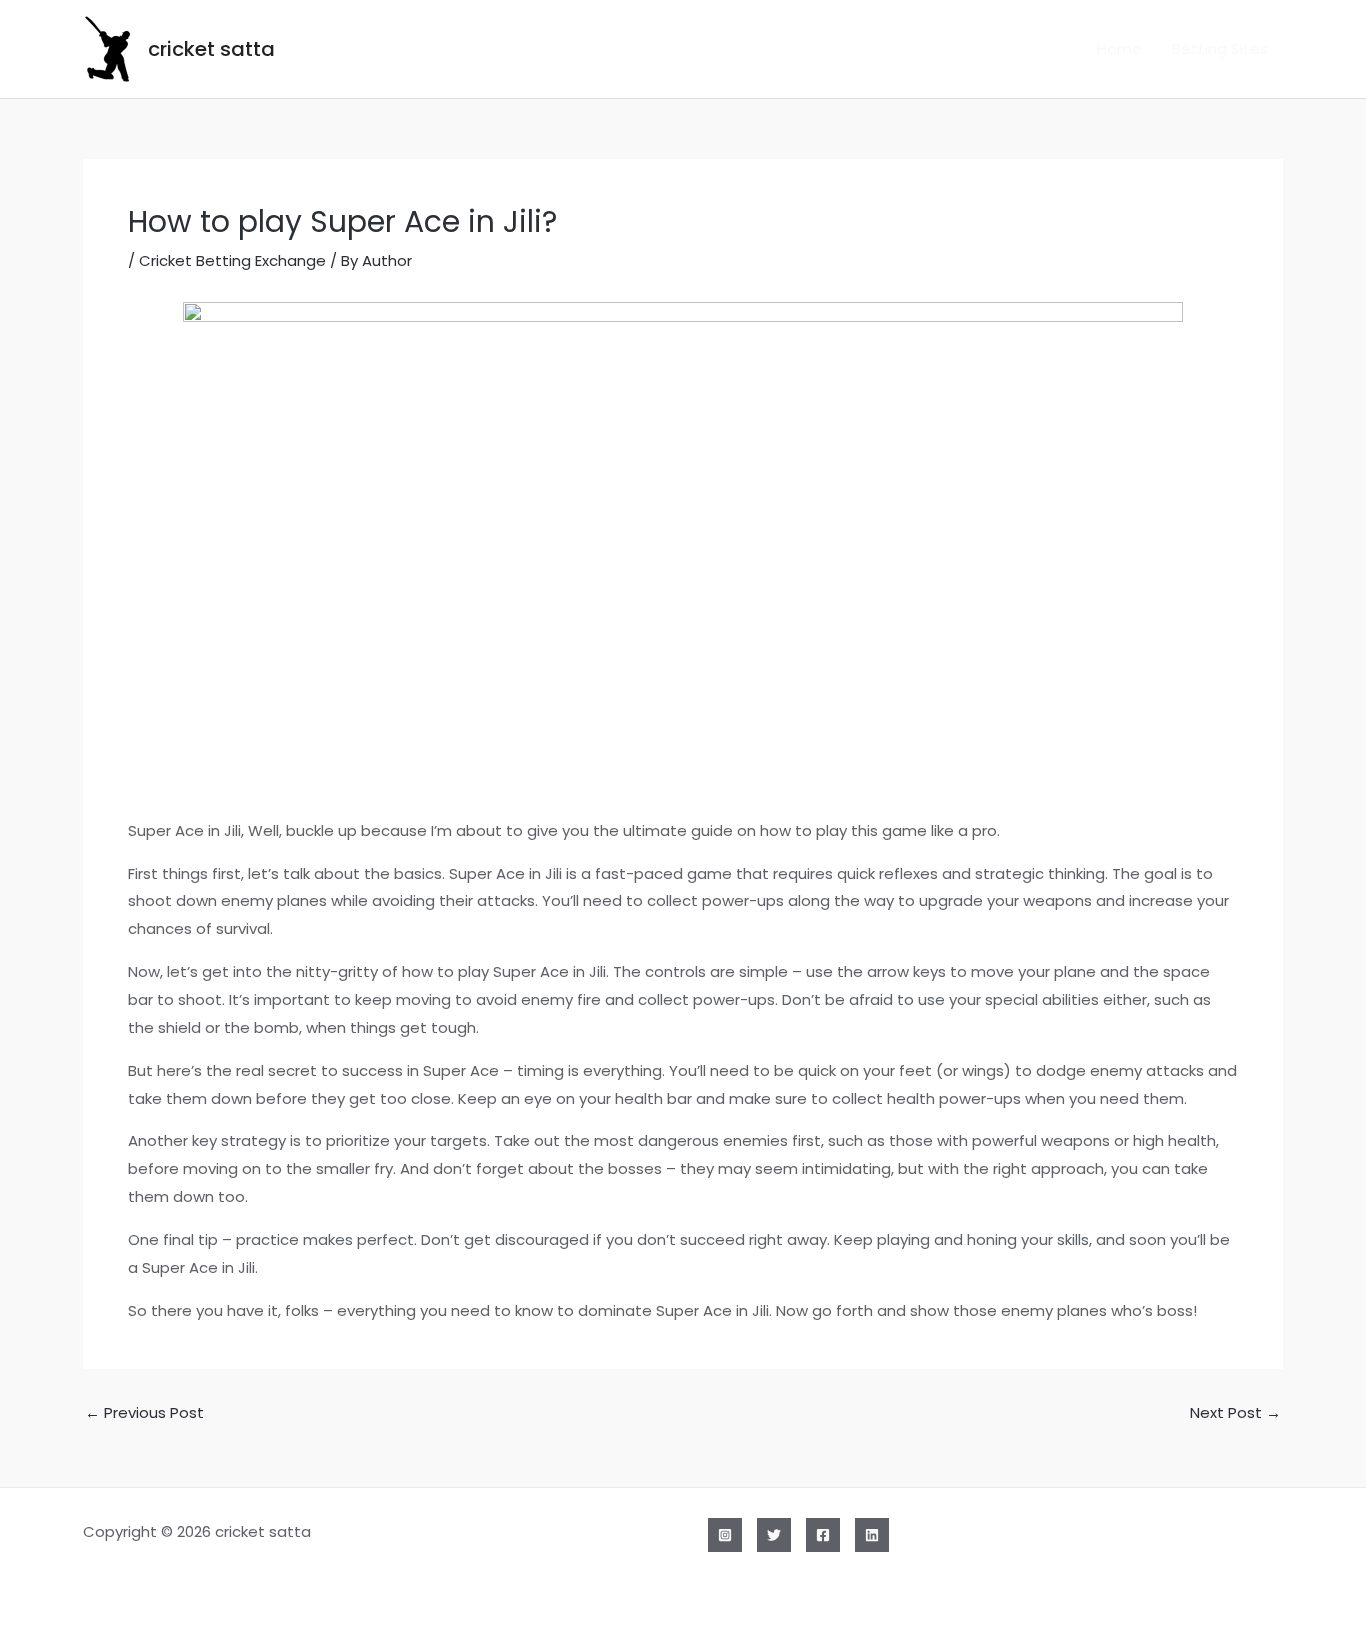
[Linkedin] (872, 1535)
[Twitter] (774, 1535)
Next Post (1235, 1412)
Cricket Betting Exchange (232, 260)
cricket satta (211, 49)
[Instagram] (725, 1535)
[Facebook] (823, 1535)
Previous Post (144, 1412)
